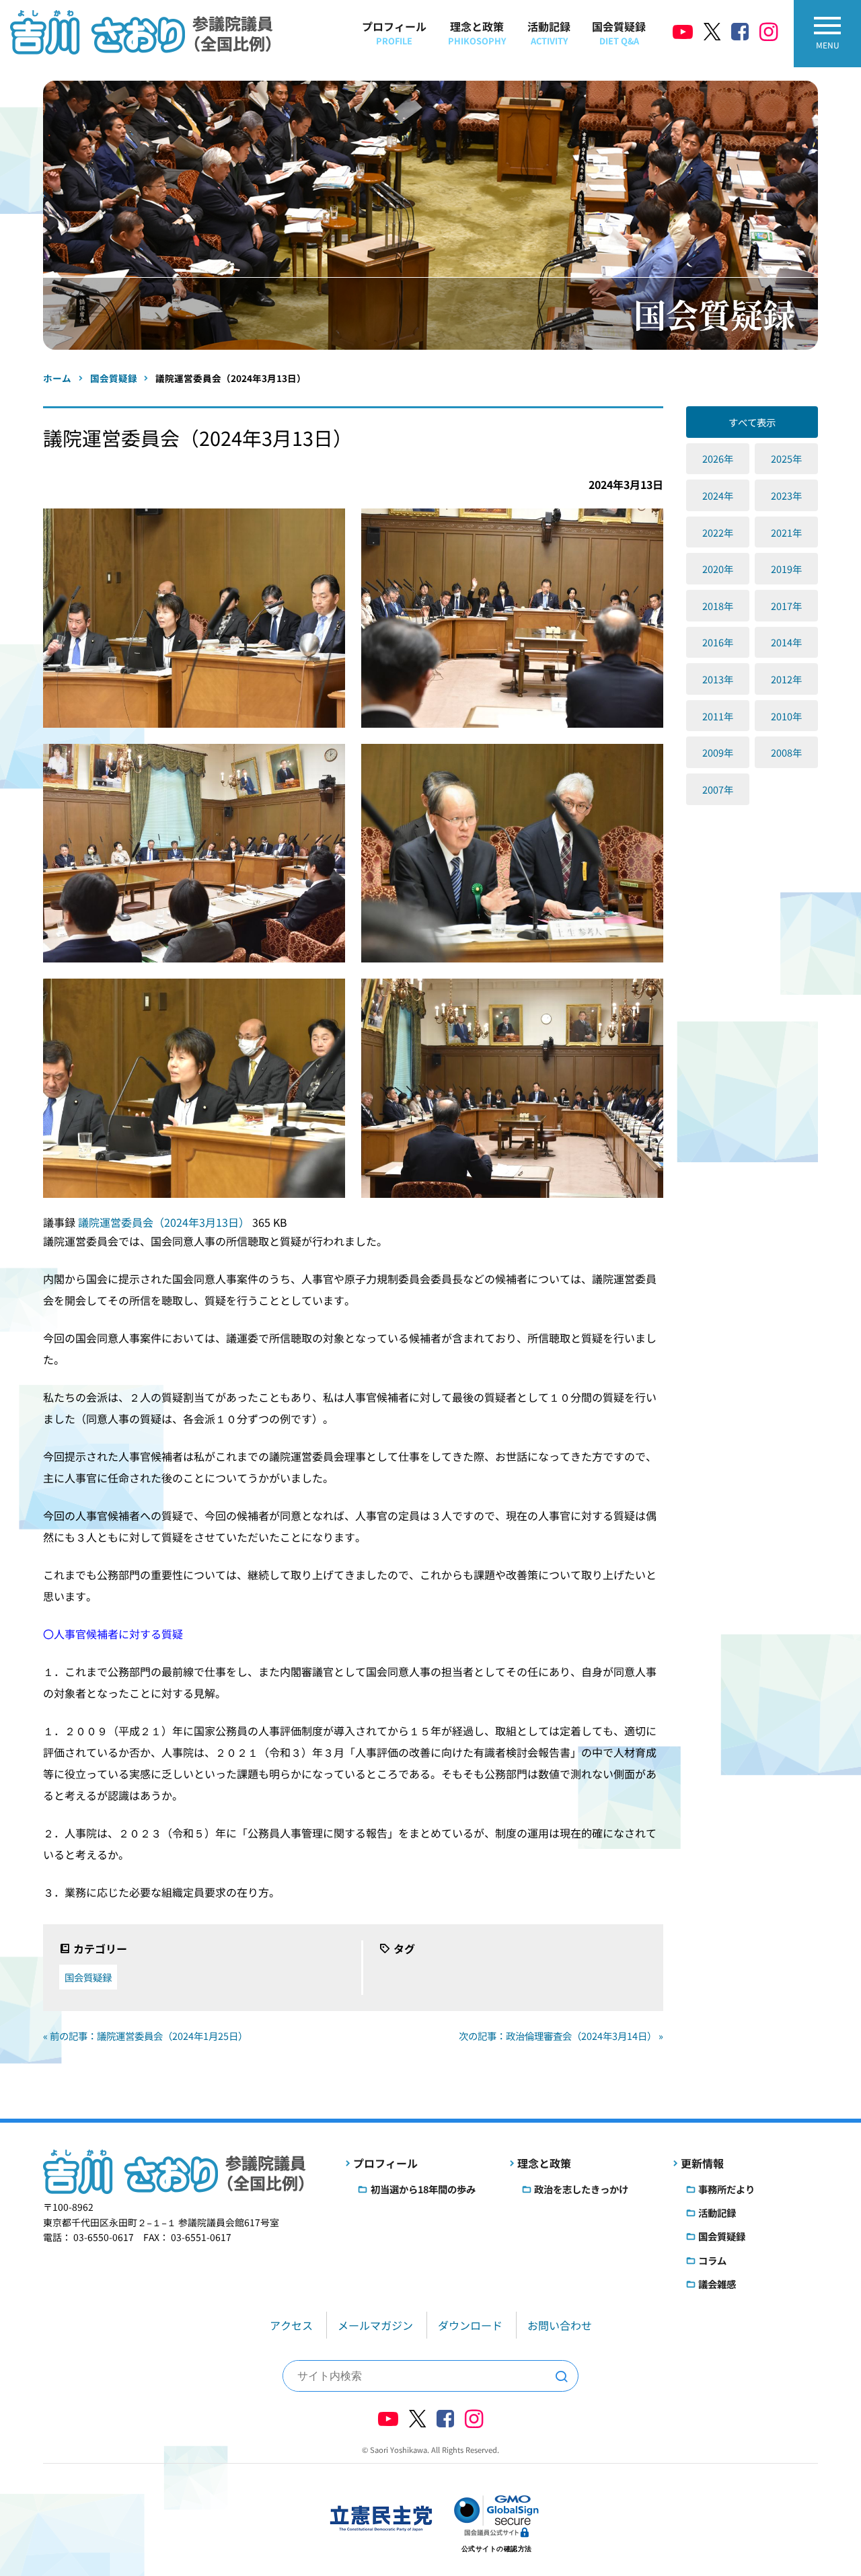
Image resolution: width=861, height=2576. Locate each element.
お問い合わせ (560, 2325)
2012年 (786, 679)
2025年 (786, 458)
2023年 (786, 495)
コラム (712, 2260)
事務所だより (726, 2189)
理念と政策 (477, 33)
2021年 (786, 532)
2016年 (718, 642)
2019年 (786, 569)
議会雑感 (717, 2284)
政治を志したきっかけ (581, 2189)
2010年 (786, 716)
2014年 (786, 642)
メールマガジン (375, 2325)
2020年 (718, 569)
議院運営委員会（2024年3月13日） (165, 1222)
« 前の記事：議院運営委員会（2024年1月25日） (145, 2036)
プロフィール (394, 33)
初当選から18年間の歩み (423, 2189)
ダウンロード (470, 2325)
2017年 (786, 606)
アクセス (291, 2325)
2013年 (718, 679)
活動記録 (549, 33)
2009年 (718, 752)
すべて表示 (752, 422)
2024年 (718, 495)
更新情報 (702, 2163)
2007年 (718, 789)
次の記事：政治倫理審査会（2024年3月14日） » (561, 2036)
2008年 (786, 752)
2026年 (718, 458)
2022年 (718, 532)
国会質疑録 (619, 33)
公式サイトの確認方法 (497, 2549)
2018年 (718, 606)
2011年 (718, 716)
